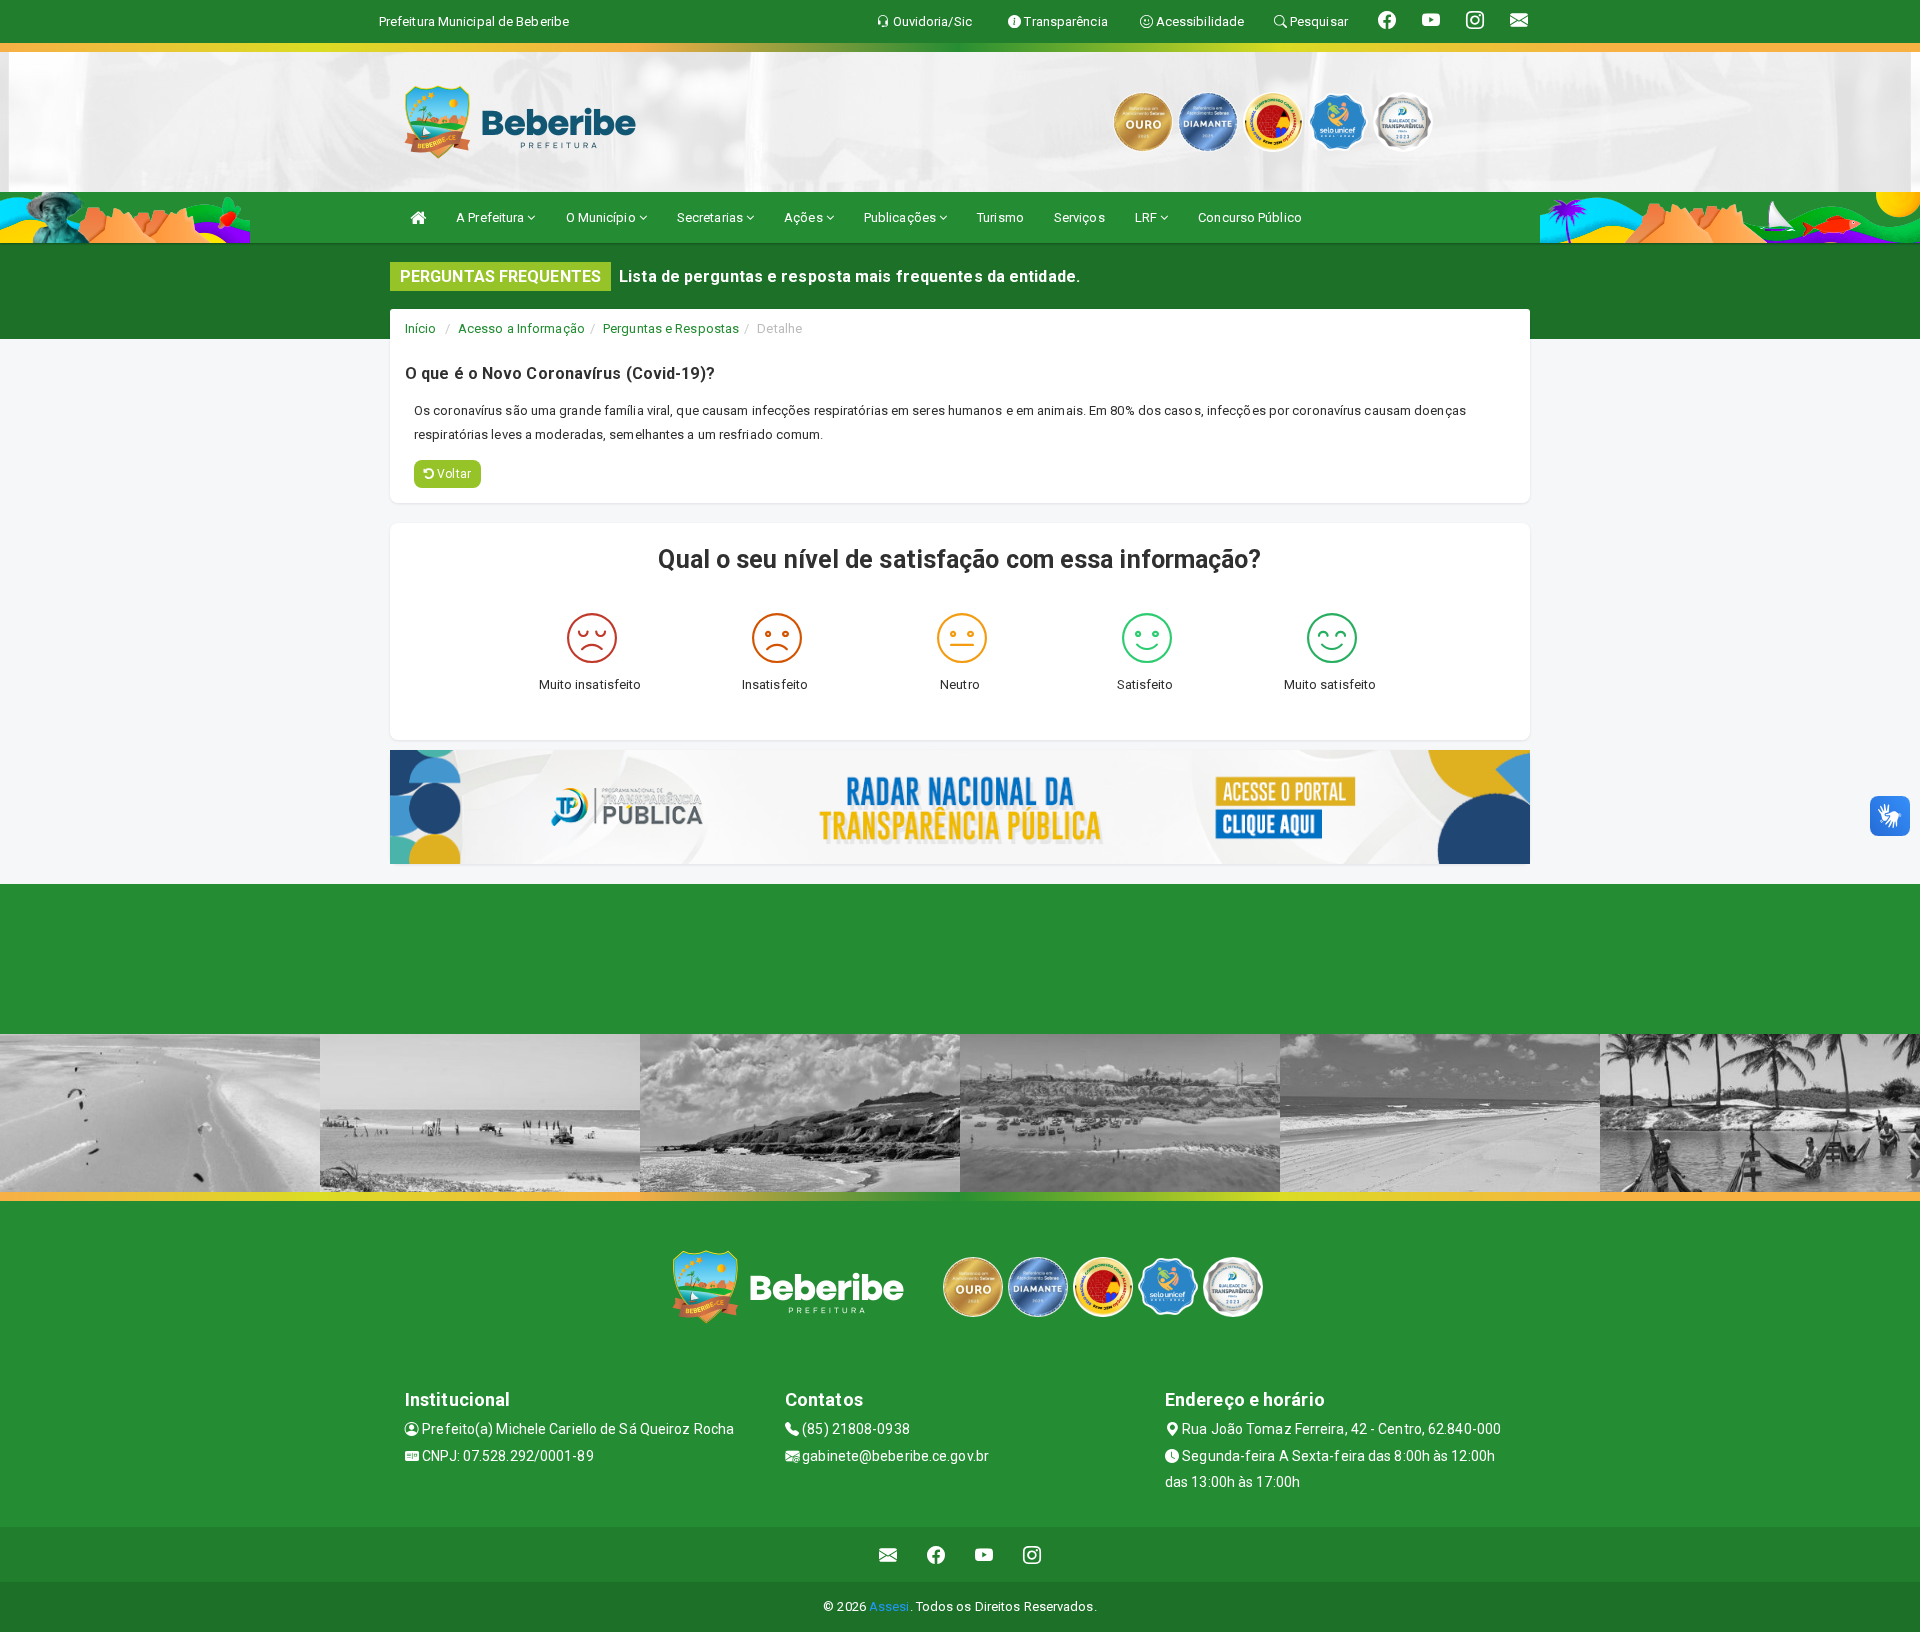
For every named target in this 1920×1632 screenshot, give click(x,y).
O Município (602, 217)
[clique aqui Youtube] (984, 1554)
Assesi (889, 1606)
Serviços (1079, 217)
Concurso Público (1250, 217)
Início (421, 328)
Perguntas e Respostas (671, 328)
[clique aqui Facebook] (936, 1554)
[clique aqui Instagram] (1032, 1554)
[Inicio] (418, 217)
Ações (805, 217)
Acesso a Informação (521, 328)
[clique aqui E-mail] (888, 1554)
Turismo (1000, 217)
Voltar (452, 474)
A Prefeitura (491, 217)
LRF (1147, 217)
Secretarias (711, 217)
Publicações (901, 217)
